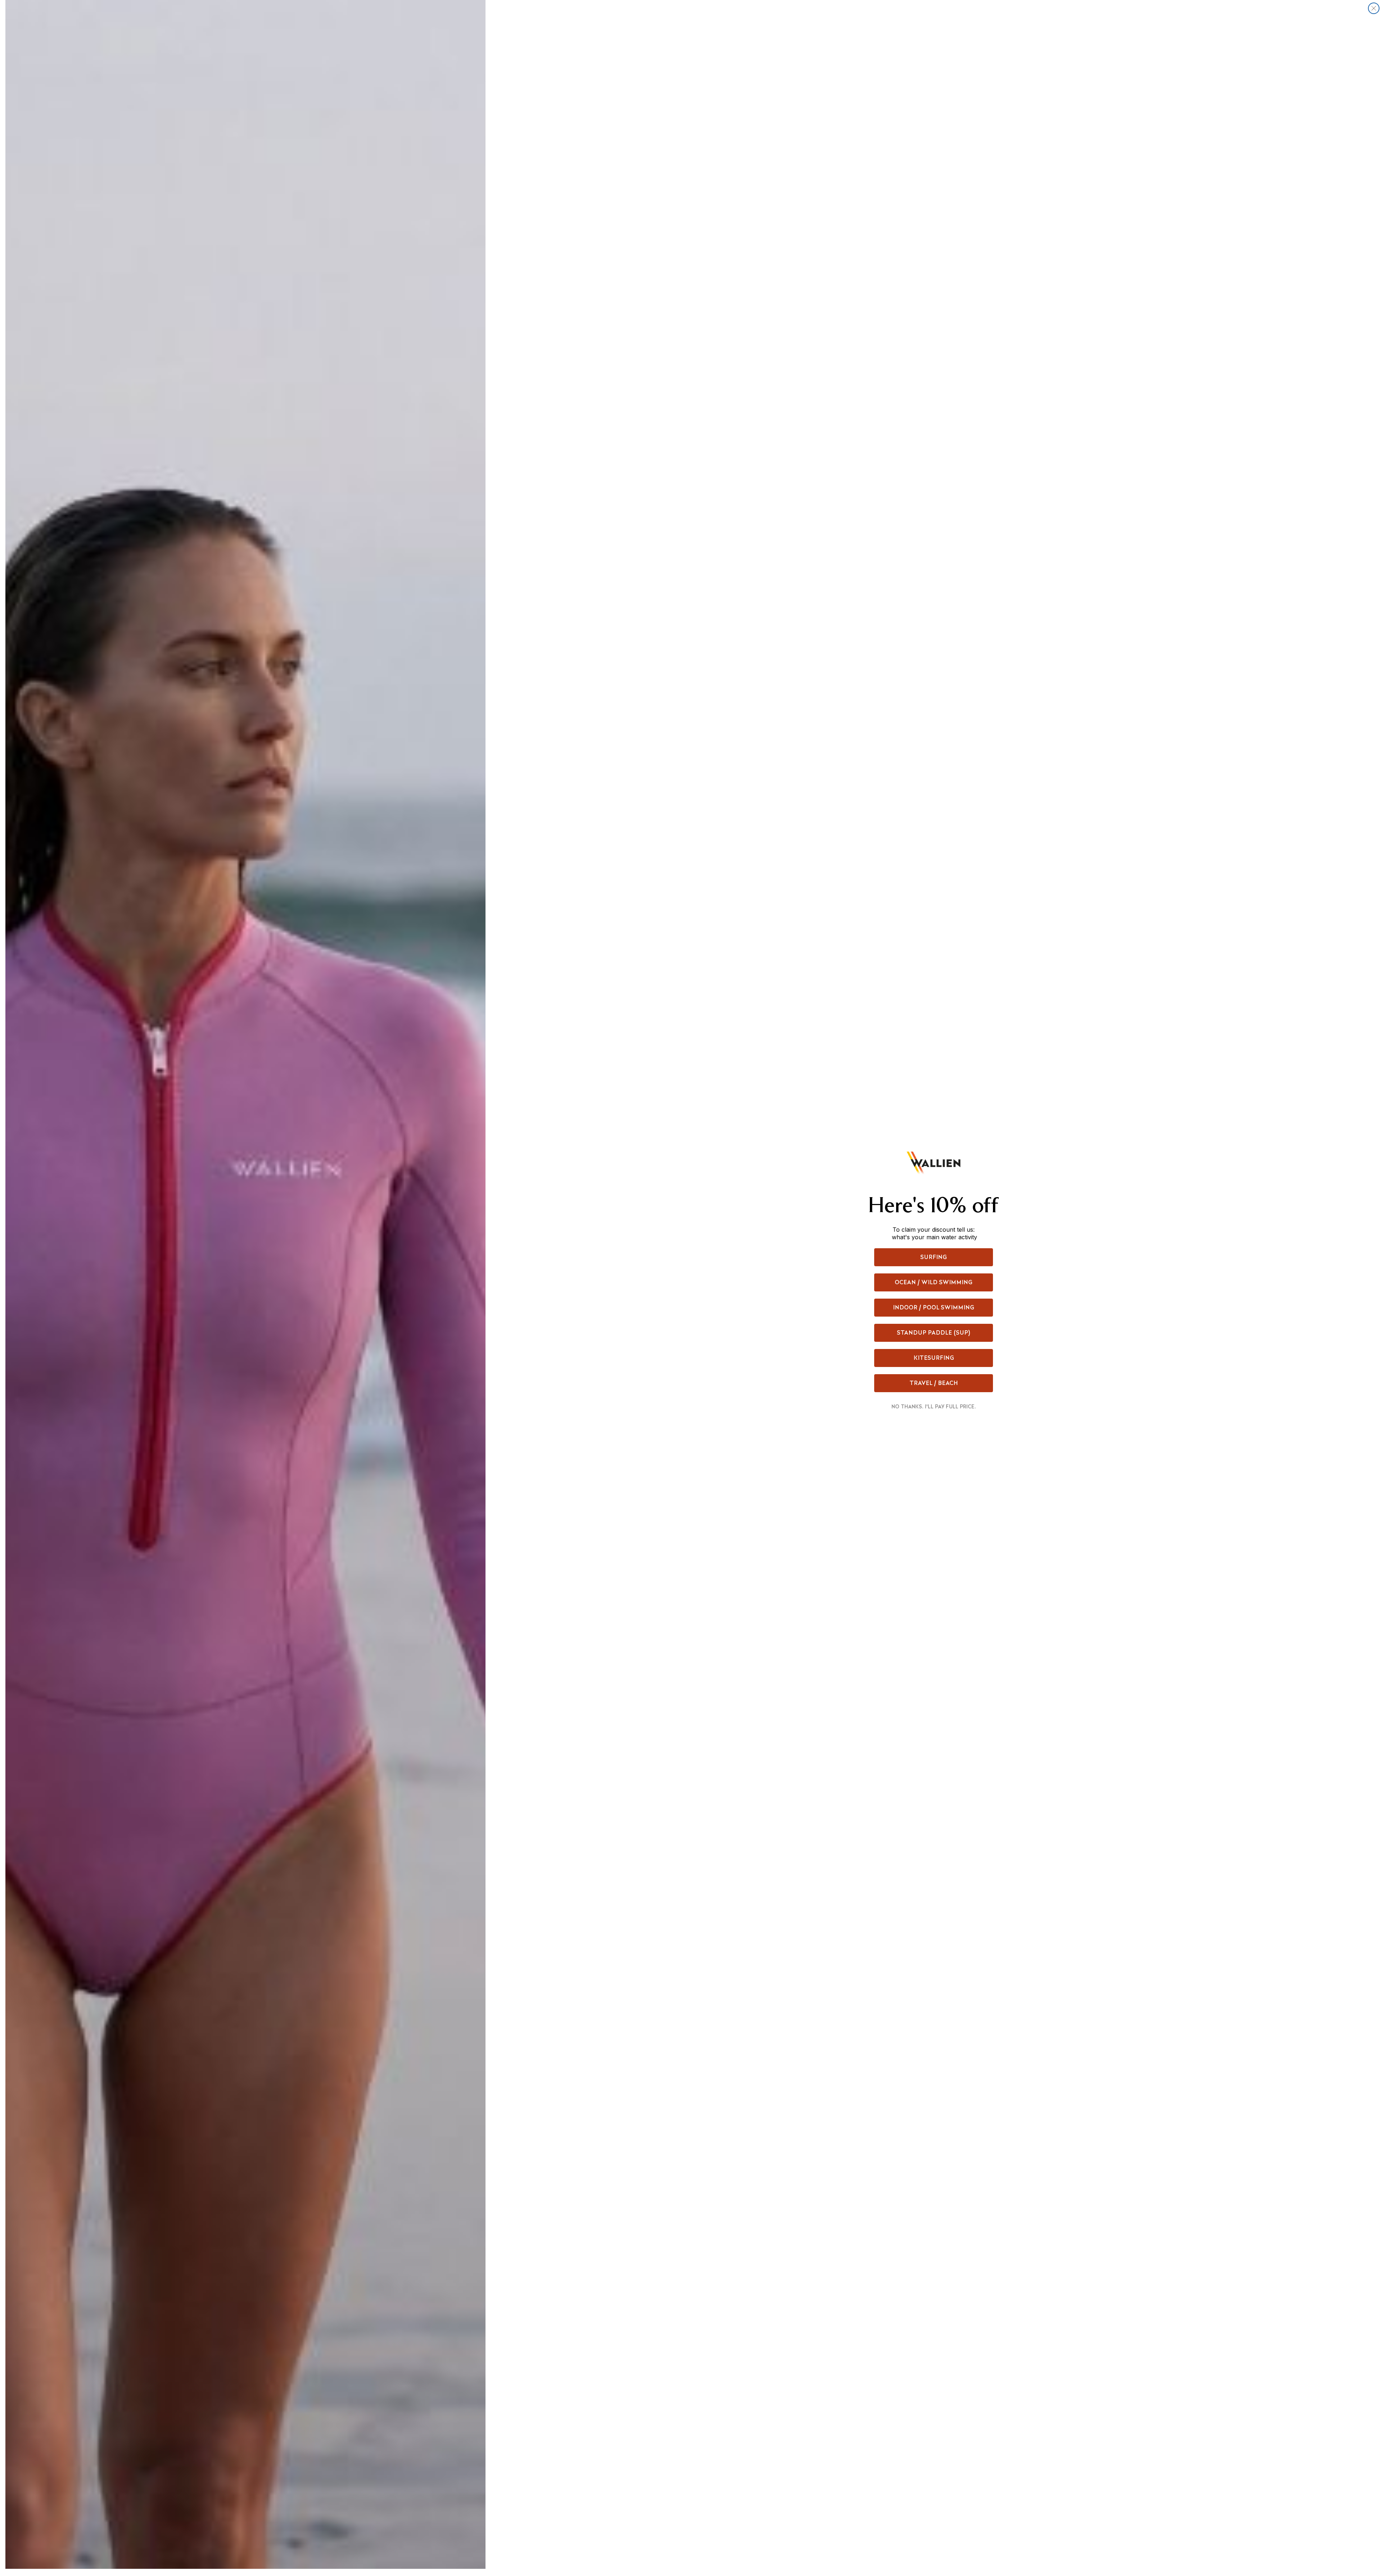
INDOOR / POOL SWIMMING (934, 1307)
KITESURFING (934, 1358)
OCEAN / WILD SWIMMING (934, 1282)
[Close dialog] (1374, 8)
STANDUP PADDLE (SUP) (934, 1333)
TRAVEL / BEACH (934, 1383)
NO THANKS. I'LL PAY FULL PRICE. (934, 1407)
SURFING (934, 1257)
